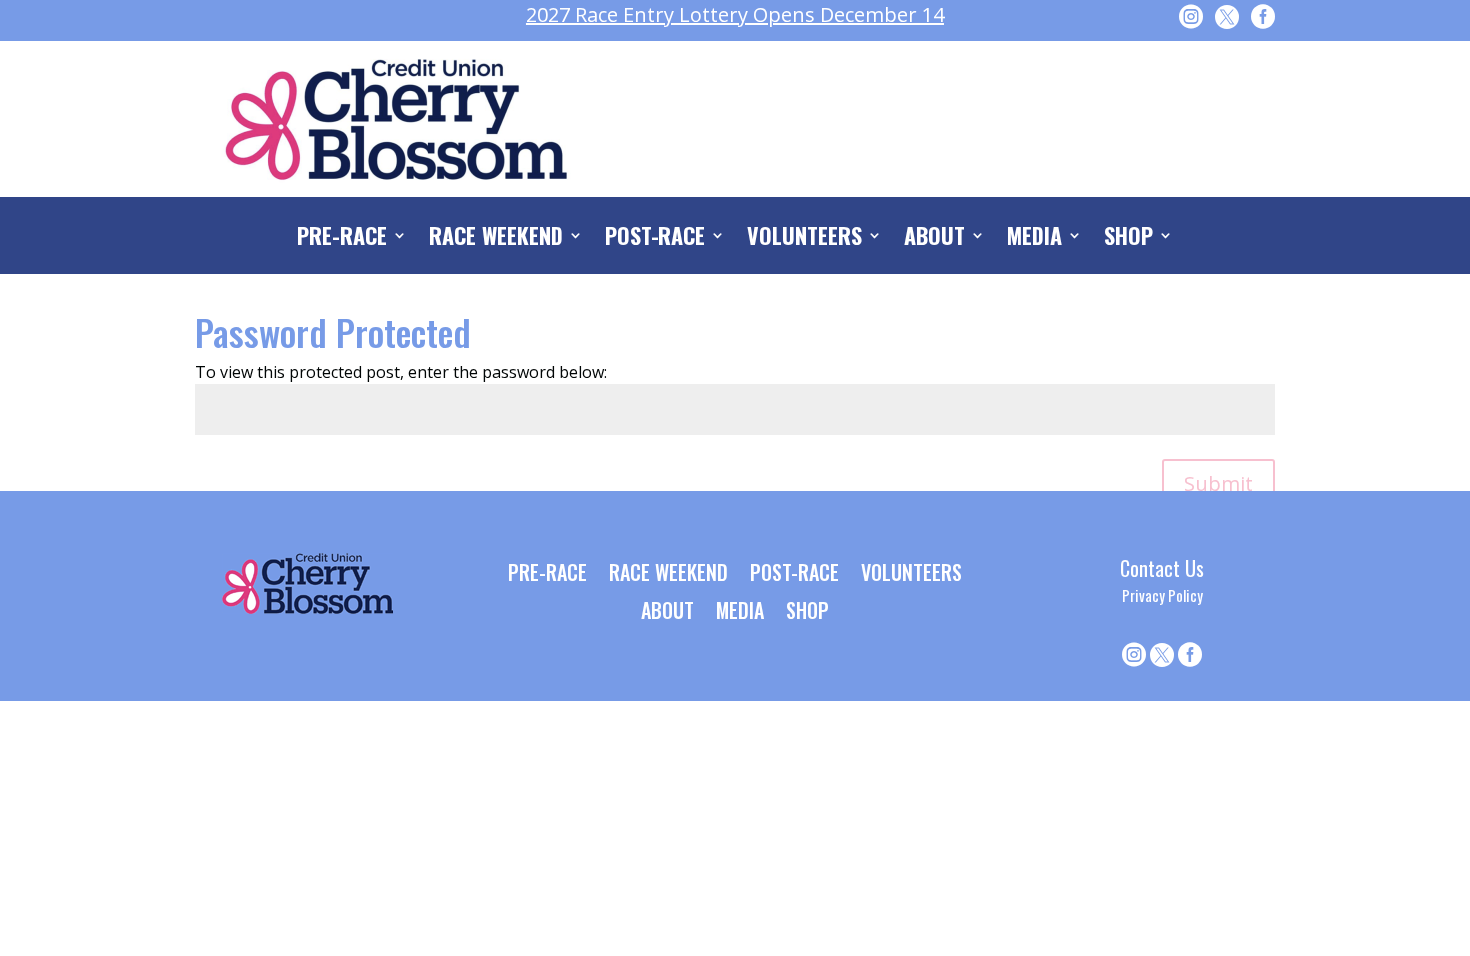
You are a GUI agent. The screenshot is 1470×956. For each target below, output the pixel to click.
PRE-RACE (342, 239)
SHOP (1128, 239)
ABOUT (934, 239)
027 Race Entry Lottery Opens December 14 (735, 14)
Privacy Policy (1162, 595)
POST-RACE (655, 239)
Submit (1218, 483)
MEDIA (1034, 239)
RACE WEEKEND (496, 239)
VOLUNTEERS (804, 239)
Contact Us (1162, 568)
